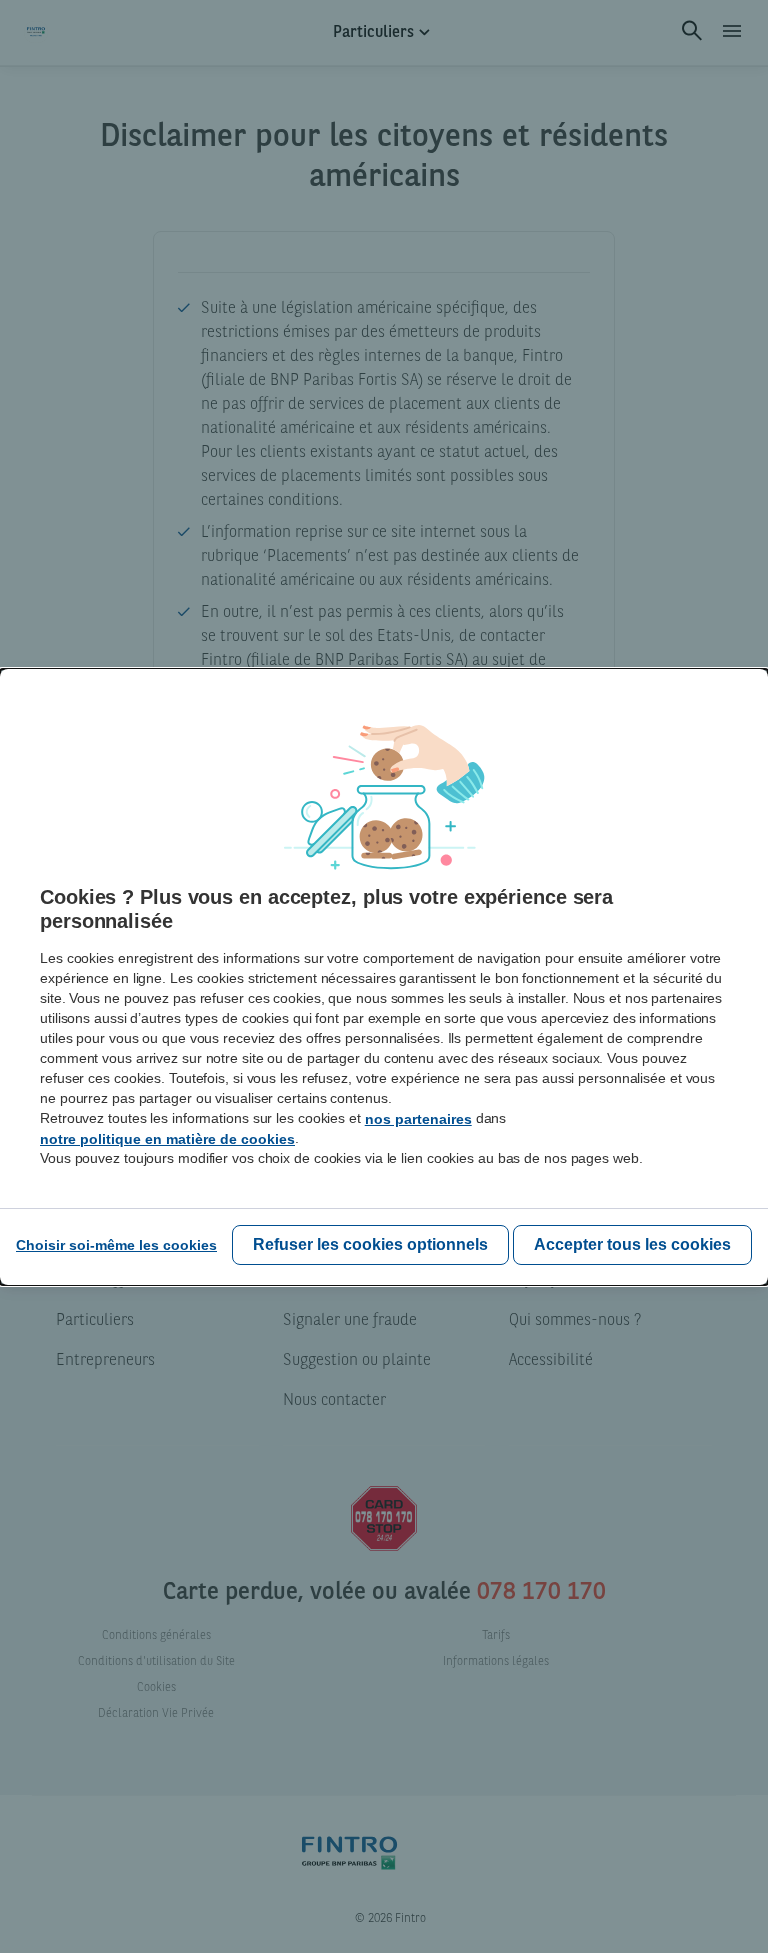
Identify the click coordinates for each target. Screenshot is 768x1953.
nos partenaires (418, 1119)
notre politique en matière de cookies (167, 1139)
